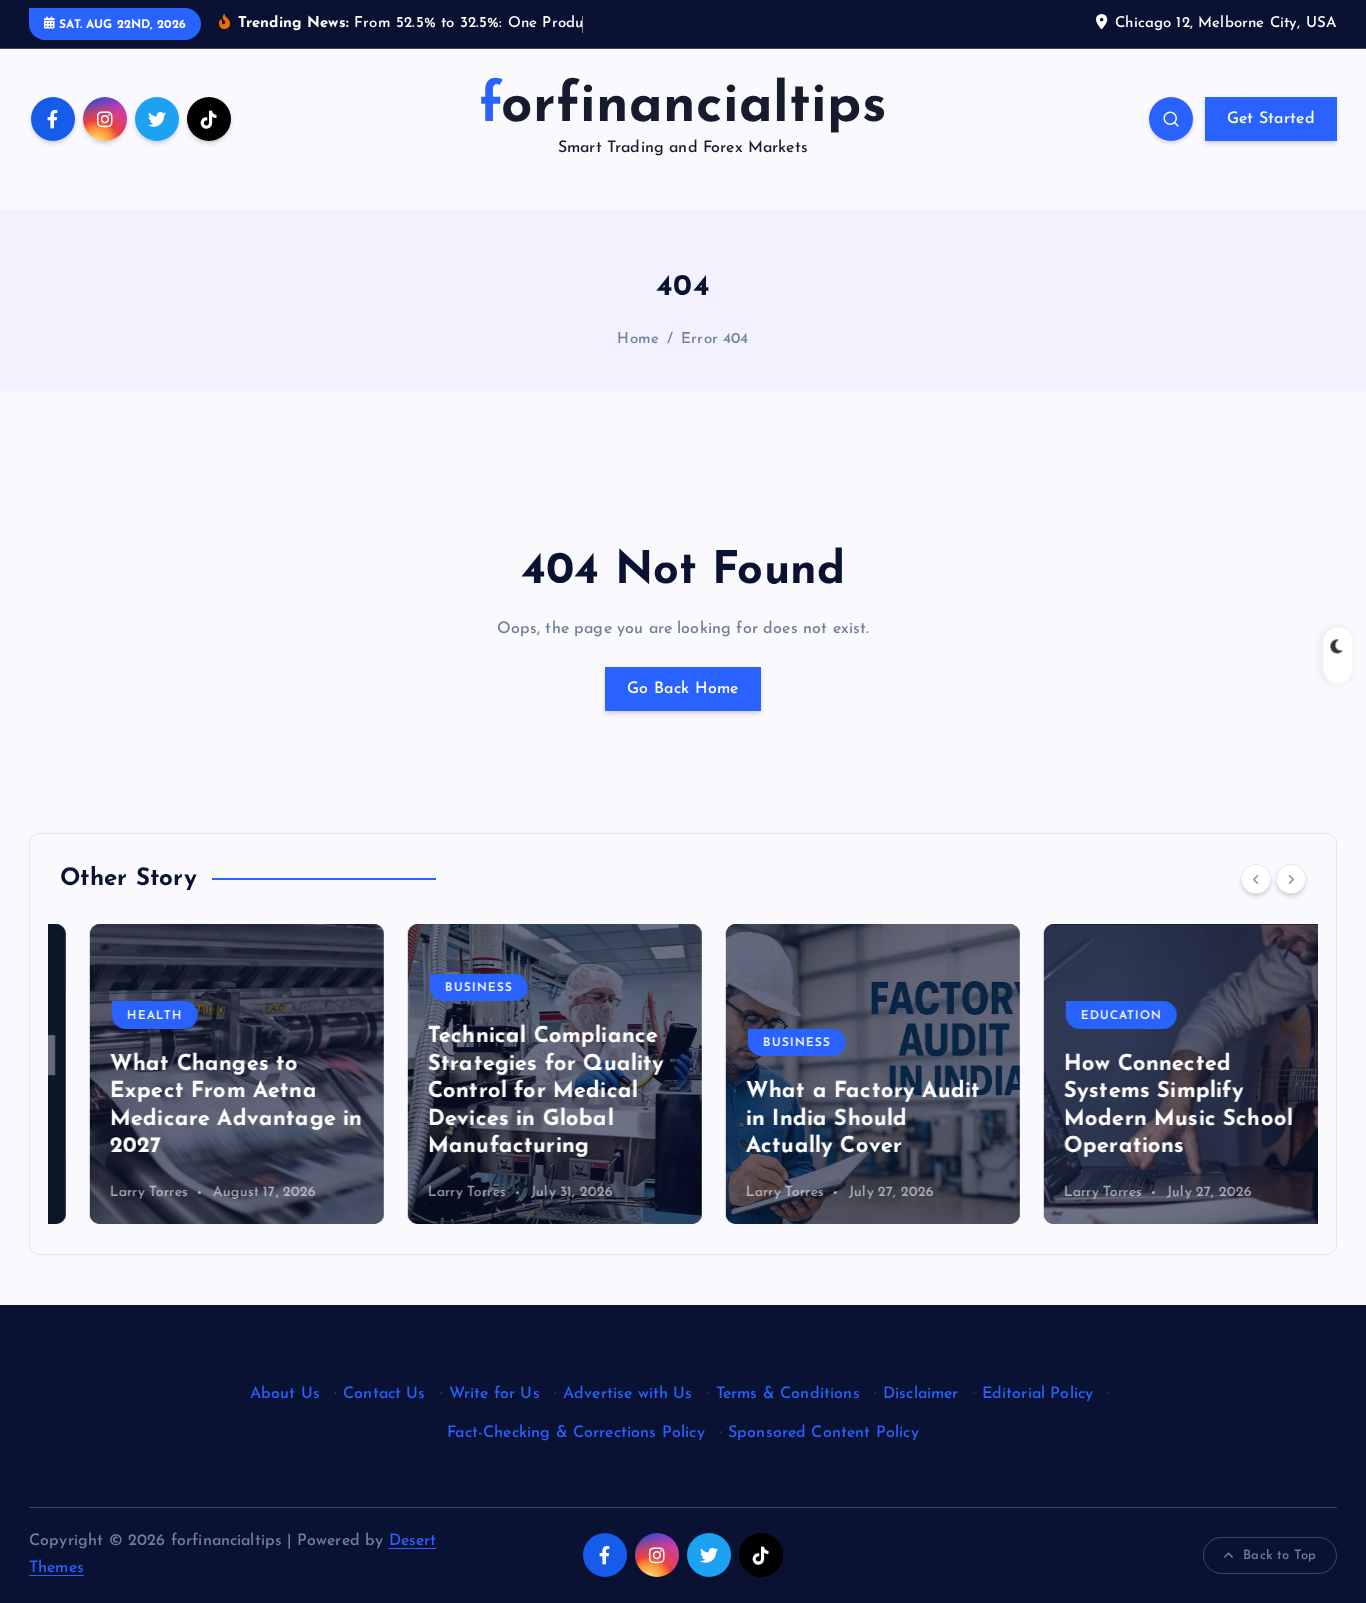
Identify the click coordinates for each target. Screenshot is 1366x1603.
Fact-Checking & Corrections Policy (575, 1433)
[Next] (1291, 879)
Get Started (1271, 119)
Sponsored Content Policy (823, 1433)
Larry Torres (119, 1192)
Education (1091, 1016)
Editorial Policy (1038, 1394)
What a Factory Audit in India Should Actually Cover (833, 1119)
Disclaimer (921, 1394)
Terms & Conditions (788, 1394)
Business (449, 988)
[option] (207, 1074)
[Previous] (1256, 879)
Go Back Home (683, 689)
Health (125, 1016)
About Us (285, 1394)
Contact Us (384, 1394)
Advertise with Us (628, 1394)
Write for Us (494, 1394)
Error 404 (714, 339)
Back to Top (1279, 1555)
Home (638, 339)
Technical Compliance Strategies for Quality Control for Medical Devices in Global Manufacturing (516, 1091)
